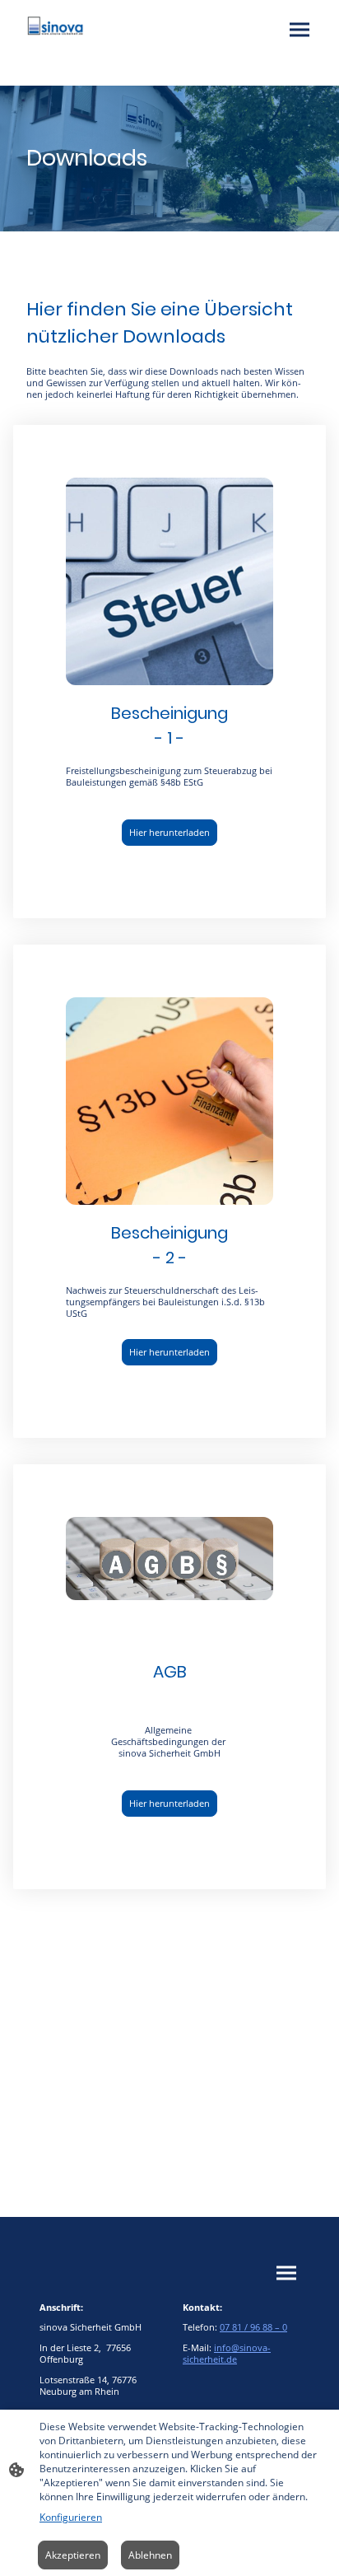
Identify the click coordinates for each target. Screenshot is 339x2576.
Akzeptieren (73, 2555)
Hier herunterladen (169, 833)
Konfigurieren (71, 2517)
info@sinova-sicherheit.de (227, 2354)
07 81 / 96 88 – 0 (253, 2327)
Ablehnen (150, 2555)
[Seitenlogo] (55, 26)
